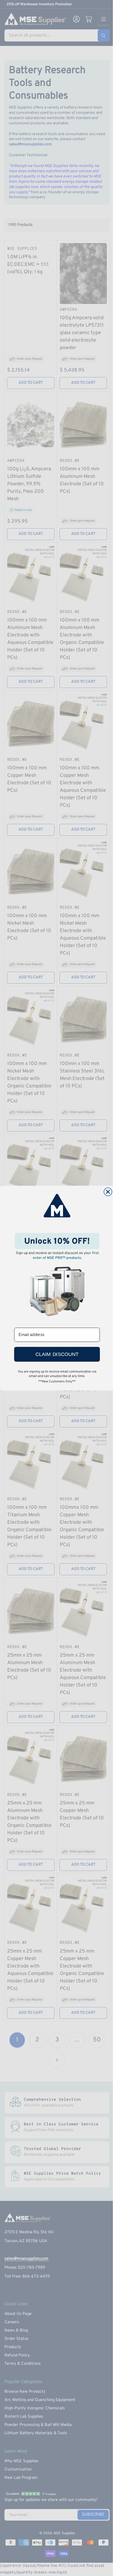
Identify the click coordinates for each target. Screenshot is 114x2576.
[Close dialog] (108, 1192)
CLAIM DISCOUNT (57, 1354)
